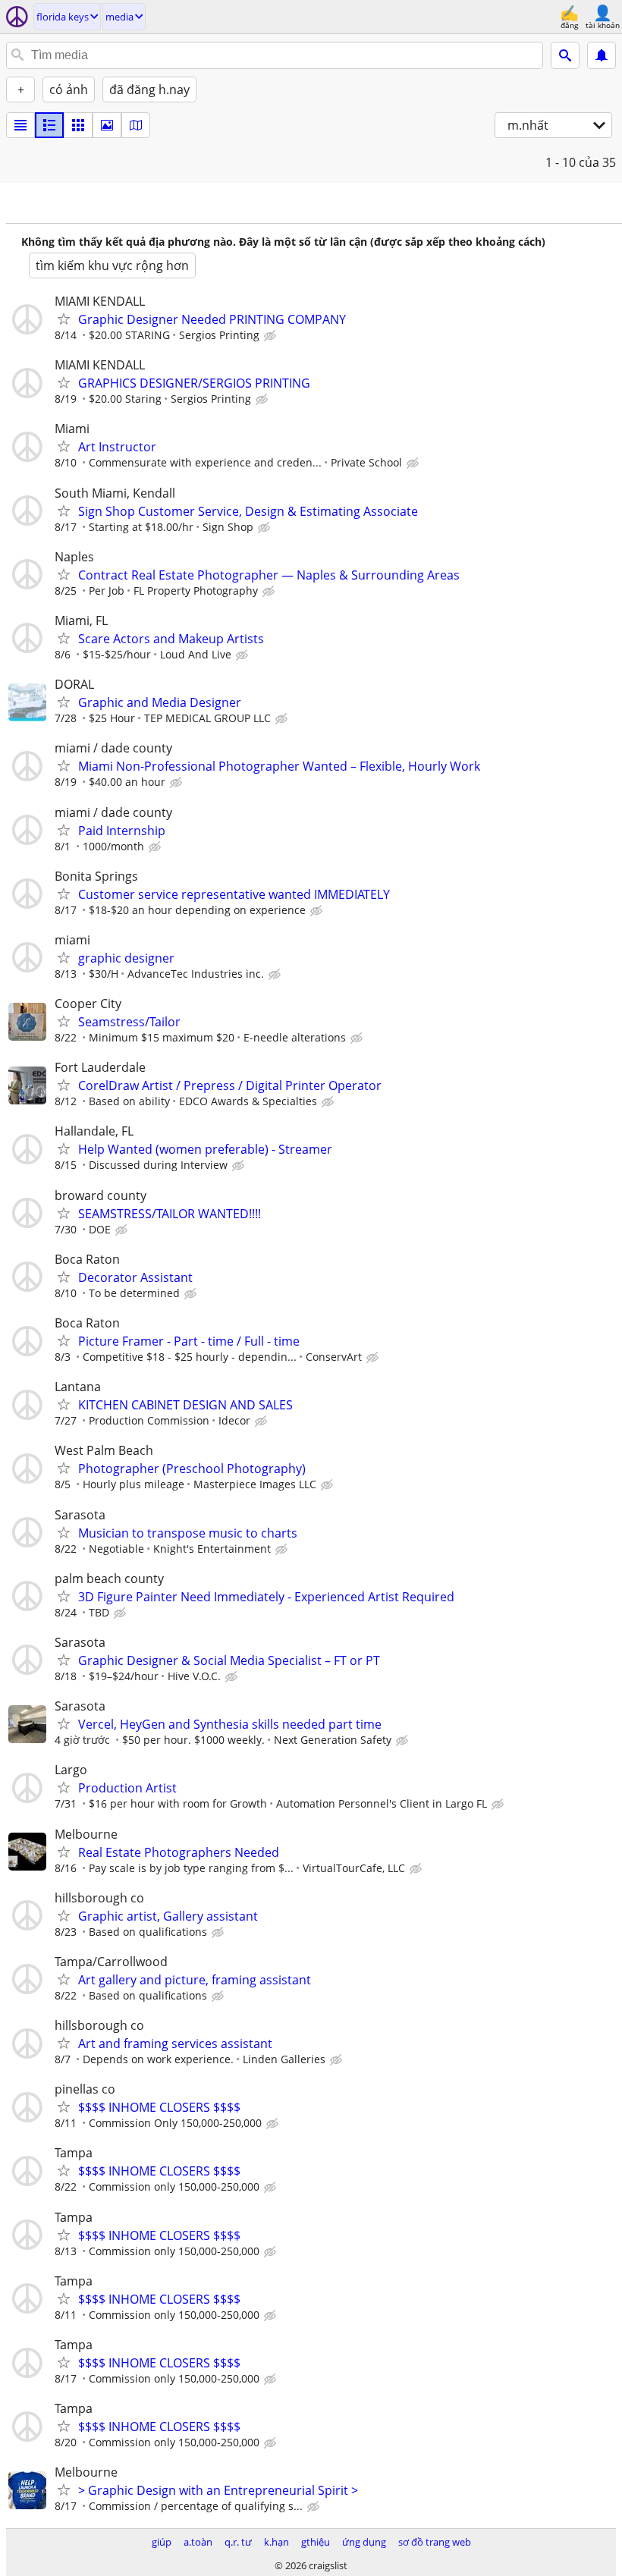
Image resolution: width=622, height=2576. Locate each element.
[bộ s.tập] (107, 125)
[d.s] (20, 125)
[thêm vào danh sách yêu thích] (64, 319)
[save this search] (602, 55)
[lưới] (78, 125)
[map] (136, 125)
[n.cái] (49, 125)
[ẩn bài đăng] (272, 336)
